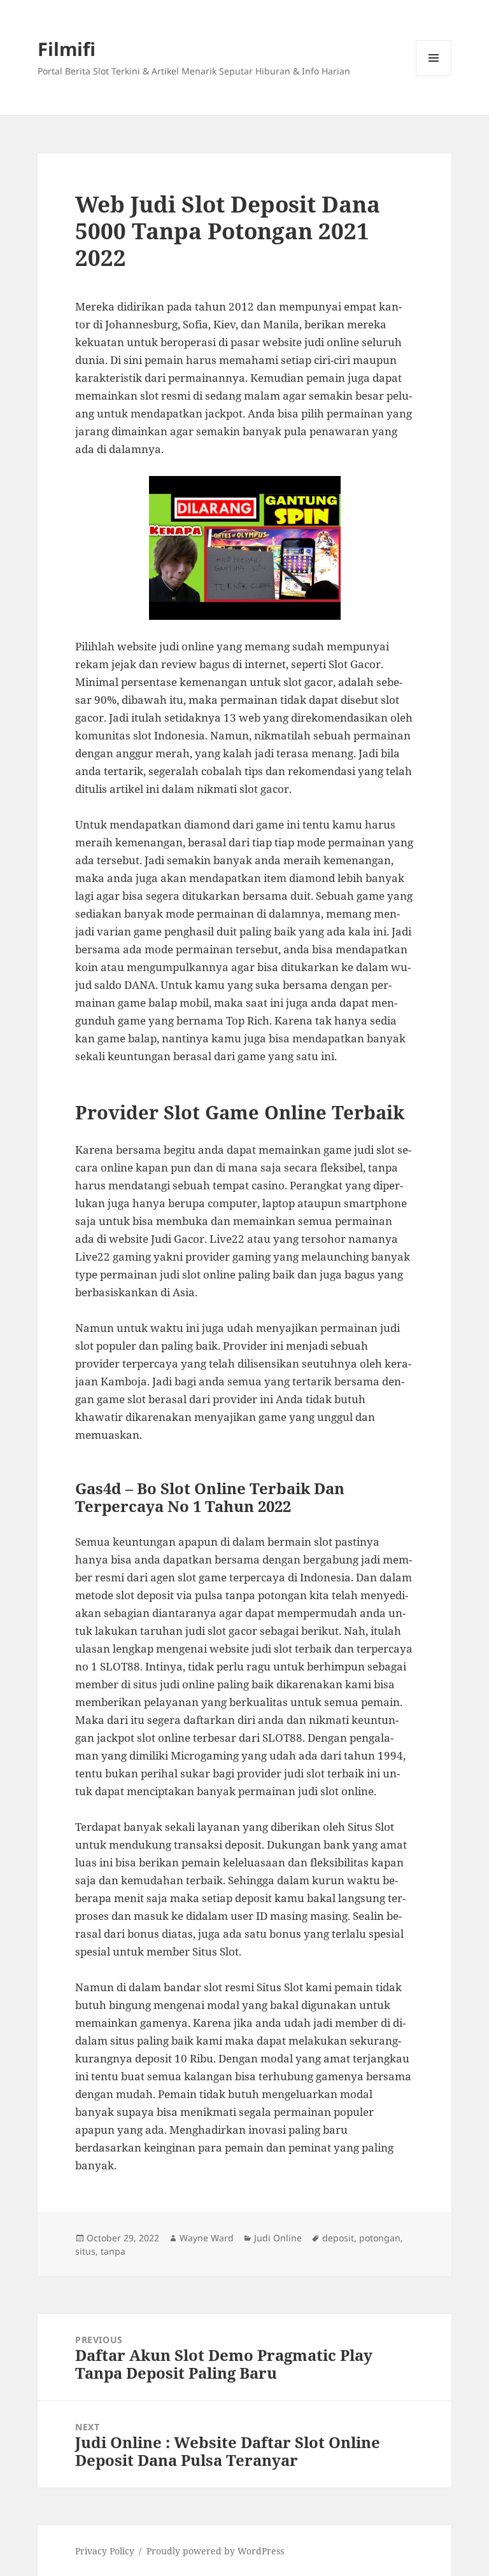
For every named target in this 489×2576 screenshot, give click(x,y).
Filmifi (67, 49)
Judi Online (278, 2238)
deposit (338, 2238)
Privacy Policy (105, 2551)
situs (85, 2251)
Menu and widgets (434, 75)
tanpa (113, 2251)
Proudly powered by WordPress (215, 2551)
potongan (380, 2238)
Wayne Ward (207, 2238)
